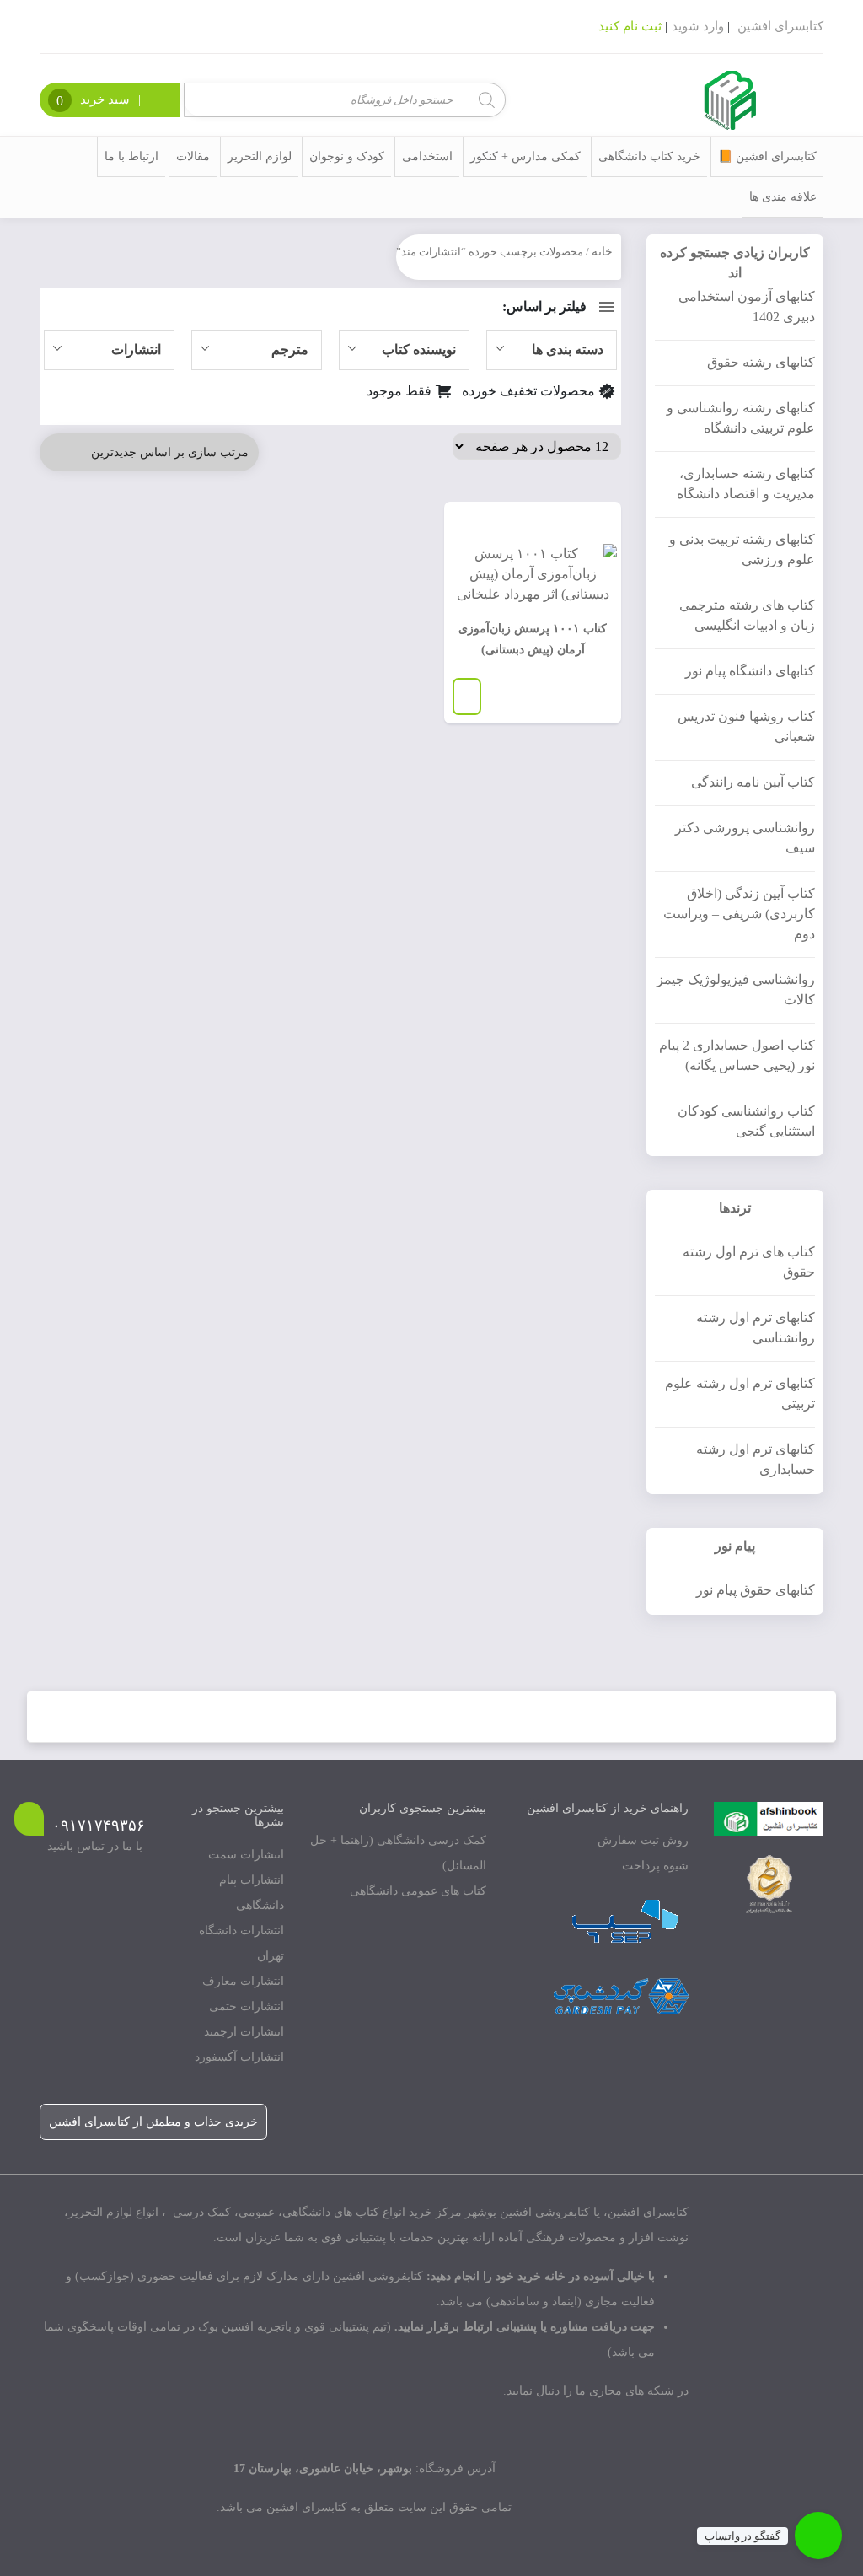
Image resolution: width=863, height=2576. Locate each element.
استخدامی (427, 156)
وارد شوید (698, 26)
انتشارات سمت (246, 1855)
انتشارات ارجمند (244, 2032)
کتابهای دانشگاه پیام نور (750, 671)
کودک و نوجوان (347, 156)
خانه (602, 252)
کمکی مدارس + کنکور (525, 156)
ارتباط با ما (131, 156)
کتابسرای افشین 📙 (767, 156)
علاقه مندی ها (783, 197)
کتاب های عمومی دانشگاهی (418, 1891)
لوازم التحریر (260, 156)
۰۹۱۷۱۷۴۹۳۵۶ (99, 1826)
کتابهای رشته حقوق (761, 362)
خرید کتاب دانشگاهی (649, 156)
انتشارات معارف (243, 1981)
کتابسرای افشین (780, 26)
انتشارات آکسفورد (239, 2057)
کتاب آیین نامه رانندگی (753, 782)
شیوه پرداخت (655, 1866)
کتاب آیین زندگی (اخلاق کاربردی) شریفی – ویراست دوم (739, 914)
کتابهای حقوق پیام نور (756, 1590)
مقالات (193, 156)
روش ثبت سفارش (643, 1840)
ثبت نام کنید (630, 26)
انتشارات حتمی (247, 2006)
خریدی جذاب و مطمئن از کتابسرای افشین (153, 2122)
